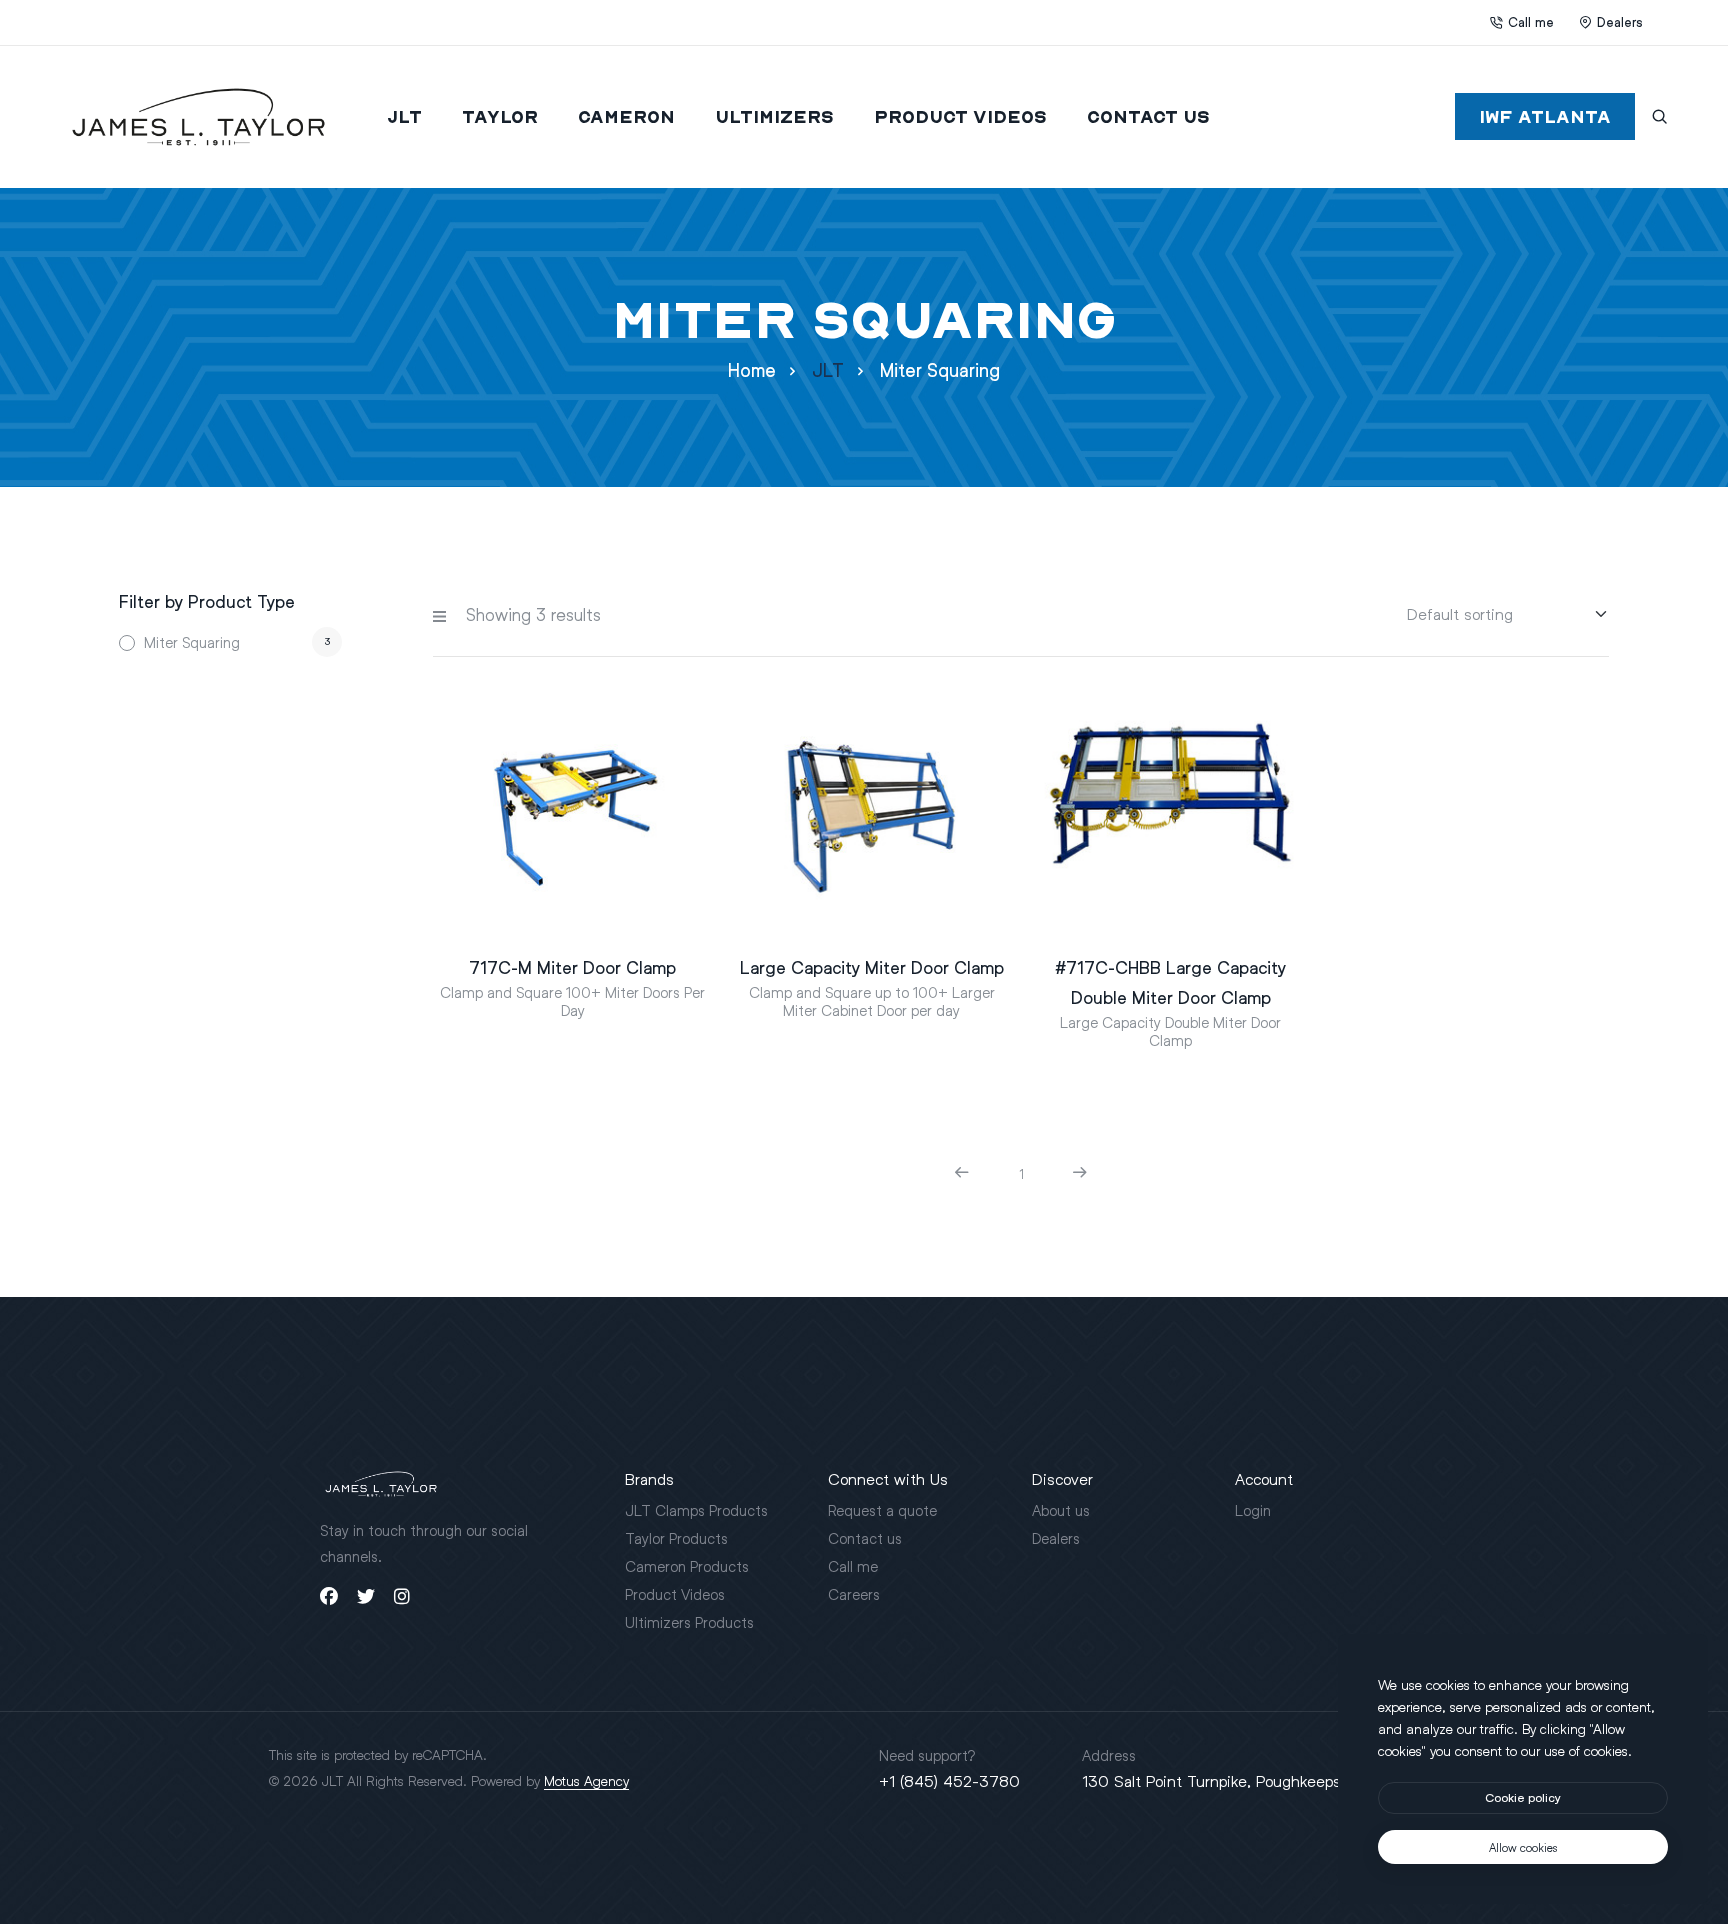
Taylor (500, 117)
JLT (404, 117)
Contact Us (1148, 117)
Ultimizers (774, 117)
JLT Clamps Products (696, 1510)
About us (1061, 1510)
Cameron (626, 117)
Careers (854, 1594)
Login (1253, 1510)
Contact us (865, 1538)
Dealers (1620, 22)
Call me (1531, 22)
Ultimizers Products (689, 1622)
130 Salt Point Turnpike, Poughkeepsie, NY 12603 (1257, 1780)
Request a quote (882, 1510)
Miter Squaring (192, 642)
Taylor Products (676, 1538)
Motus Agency (586, 1780)
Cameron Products (687, 1566)
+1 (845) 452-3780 (949, 1780)
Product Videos (960, 117)
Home (752, 370)
